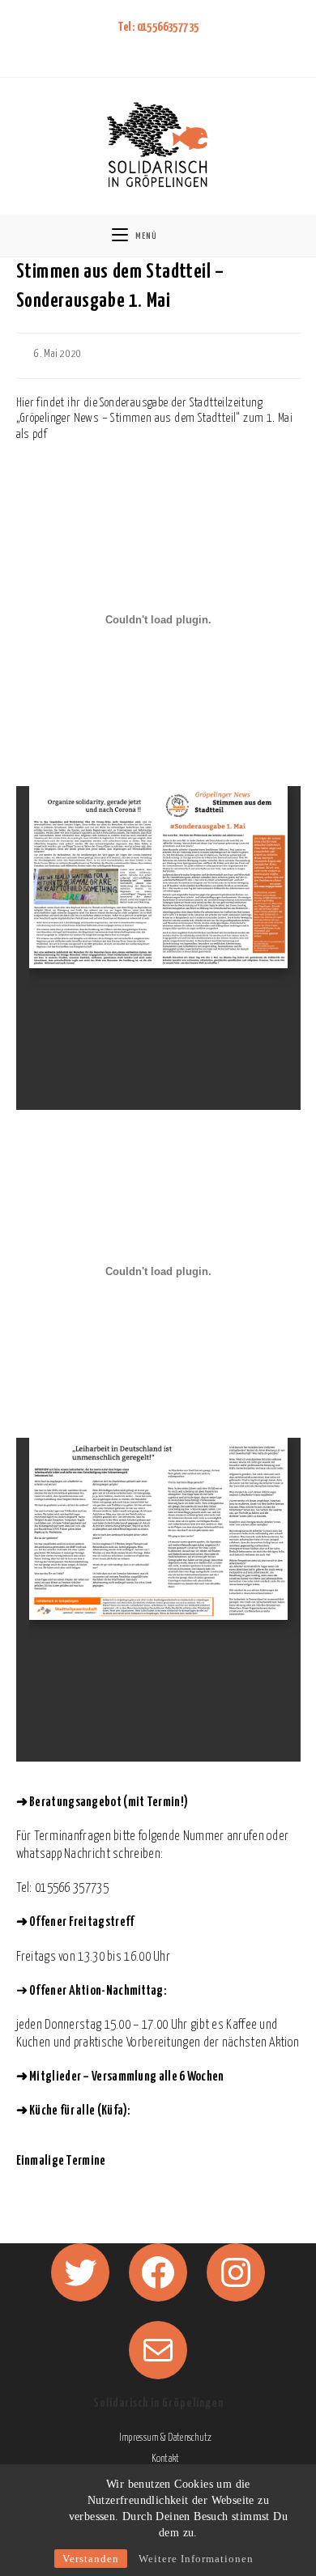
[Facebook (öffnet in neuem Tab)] (145, 48)
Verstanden (91, 2559)
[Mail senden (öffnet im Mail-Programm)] (187, 48)
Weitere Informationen (196, 2559)
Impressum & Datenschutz (165, 2438)
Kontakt (165, 2459)
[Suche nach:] (200, 236)
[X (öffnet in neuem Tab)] (126, 48)
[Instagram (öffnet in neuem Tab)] (166, 48)
